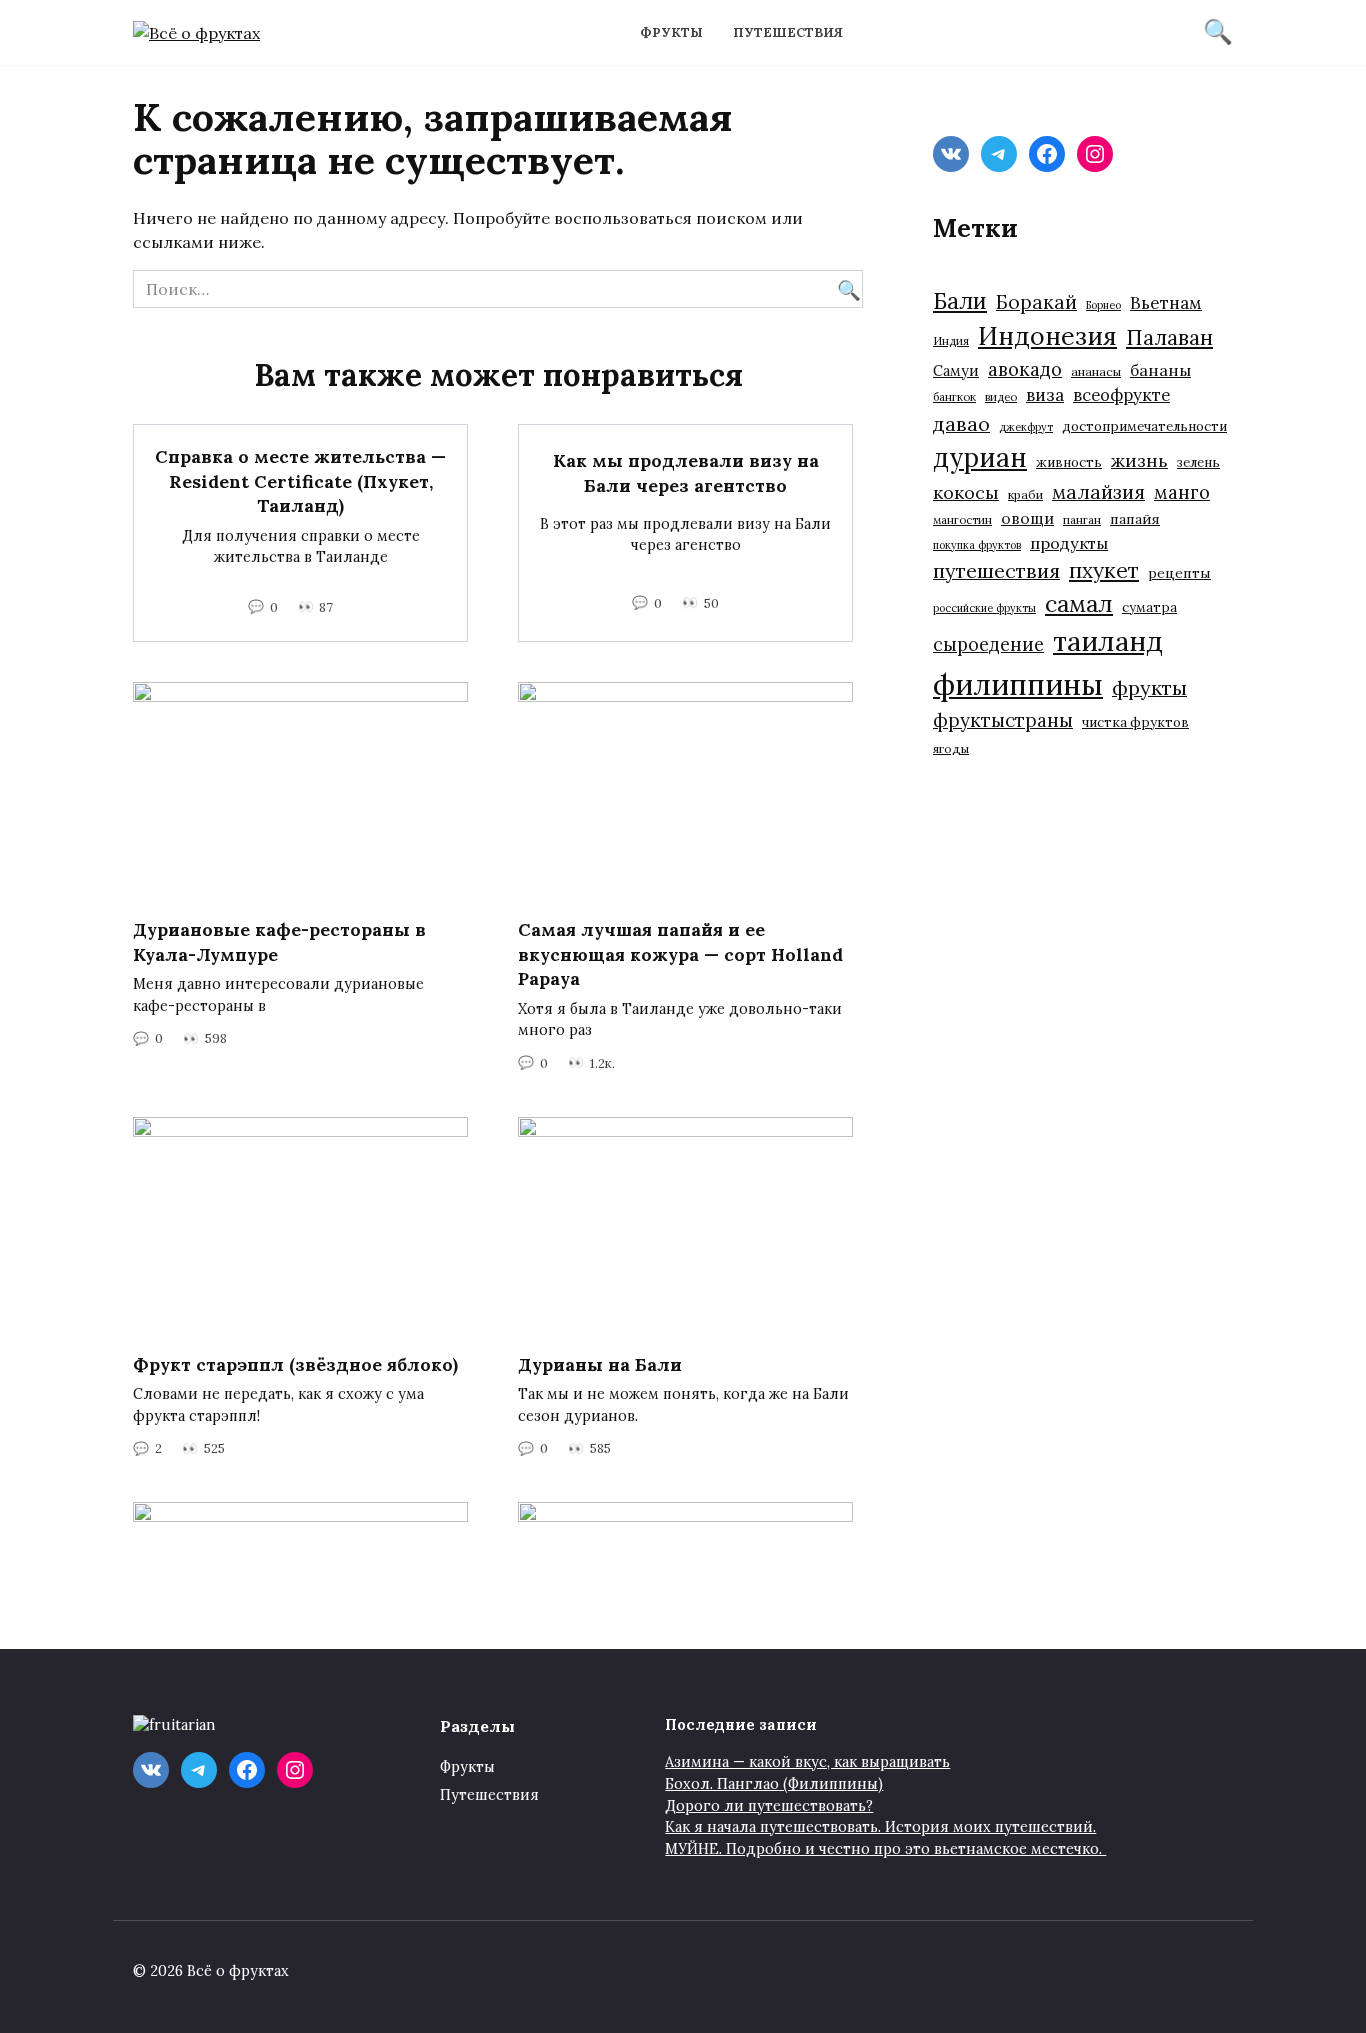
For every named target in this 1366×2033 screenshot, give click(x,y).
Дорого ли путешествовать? (769, 1806)
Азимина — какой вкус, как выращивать (807, 1762)
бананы (1160, 370)
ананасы (1096, 371)
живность (1069, 462)
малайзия (1098, 492)
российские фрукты (984, 608)
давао (961, 423)
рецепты (1179, 573)
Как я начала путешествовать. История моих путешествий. (880, 1827)
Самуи (956, 370)
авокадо (1025, 369)
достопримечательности (1144, 426)
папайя (1135, 519)
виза (1045, 395)
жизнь (1139, 460)
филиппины (1018, 684)
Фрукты (671, 32)
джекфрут (1026, 427)
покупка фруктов (977, 545)
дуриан (980, 457)
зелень (1198, 462)
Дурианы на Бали (600, 1364)
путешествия (996, 570)
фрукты (1149, 687)
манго (1182, 492)
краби (1025, 494)
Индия (951, 340)
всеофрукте (1121, 395)
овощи (1027, 518)
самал (1079, 603)
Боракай (1036, 302)
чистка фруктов (1135, 722)
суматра (1149, 607)
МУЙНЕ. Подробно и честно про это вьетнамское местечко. (885, 1849)
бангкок (954, 396)
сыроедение (988, 644)
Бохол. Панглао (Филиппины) (774, 1784)
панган (1082, 519)
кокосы (966, 492)
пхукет (1104, 570)
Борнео (1103, 305)
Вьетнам (1166, 303)
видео (1001, 396)
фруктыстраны (1003, 720)
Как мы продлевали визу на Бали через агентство (686, 473)
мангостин (962, 519)
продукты (1069, 543)
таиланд (1108, 641)
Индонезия (1047, 336)
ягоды (951, 748)
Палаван (1169, 337)
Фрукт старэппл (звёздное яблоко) (295, 1364)
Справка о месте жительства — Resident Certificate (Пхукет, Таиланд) (300, 481)
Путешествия (788, 32)
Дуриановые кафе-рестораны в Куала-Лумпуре (279, 942)
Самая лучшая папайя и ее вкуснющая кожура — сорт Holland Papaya (680, 954)
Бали (960, 301)
